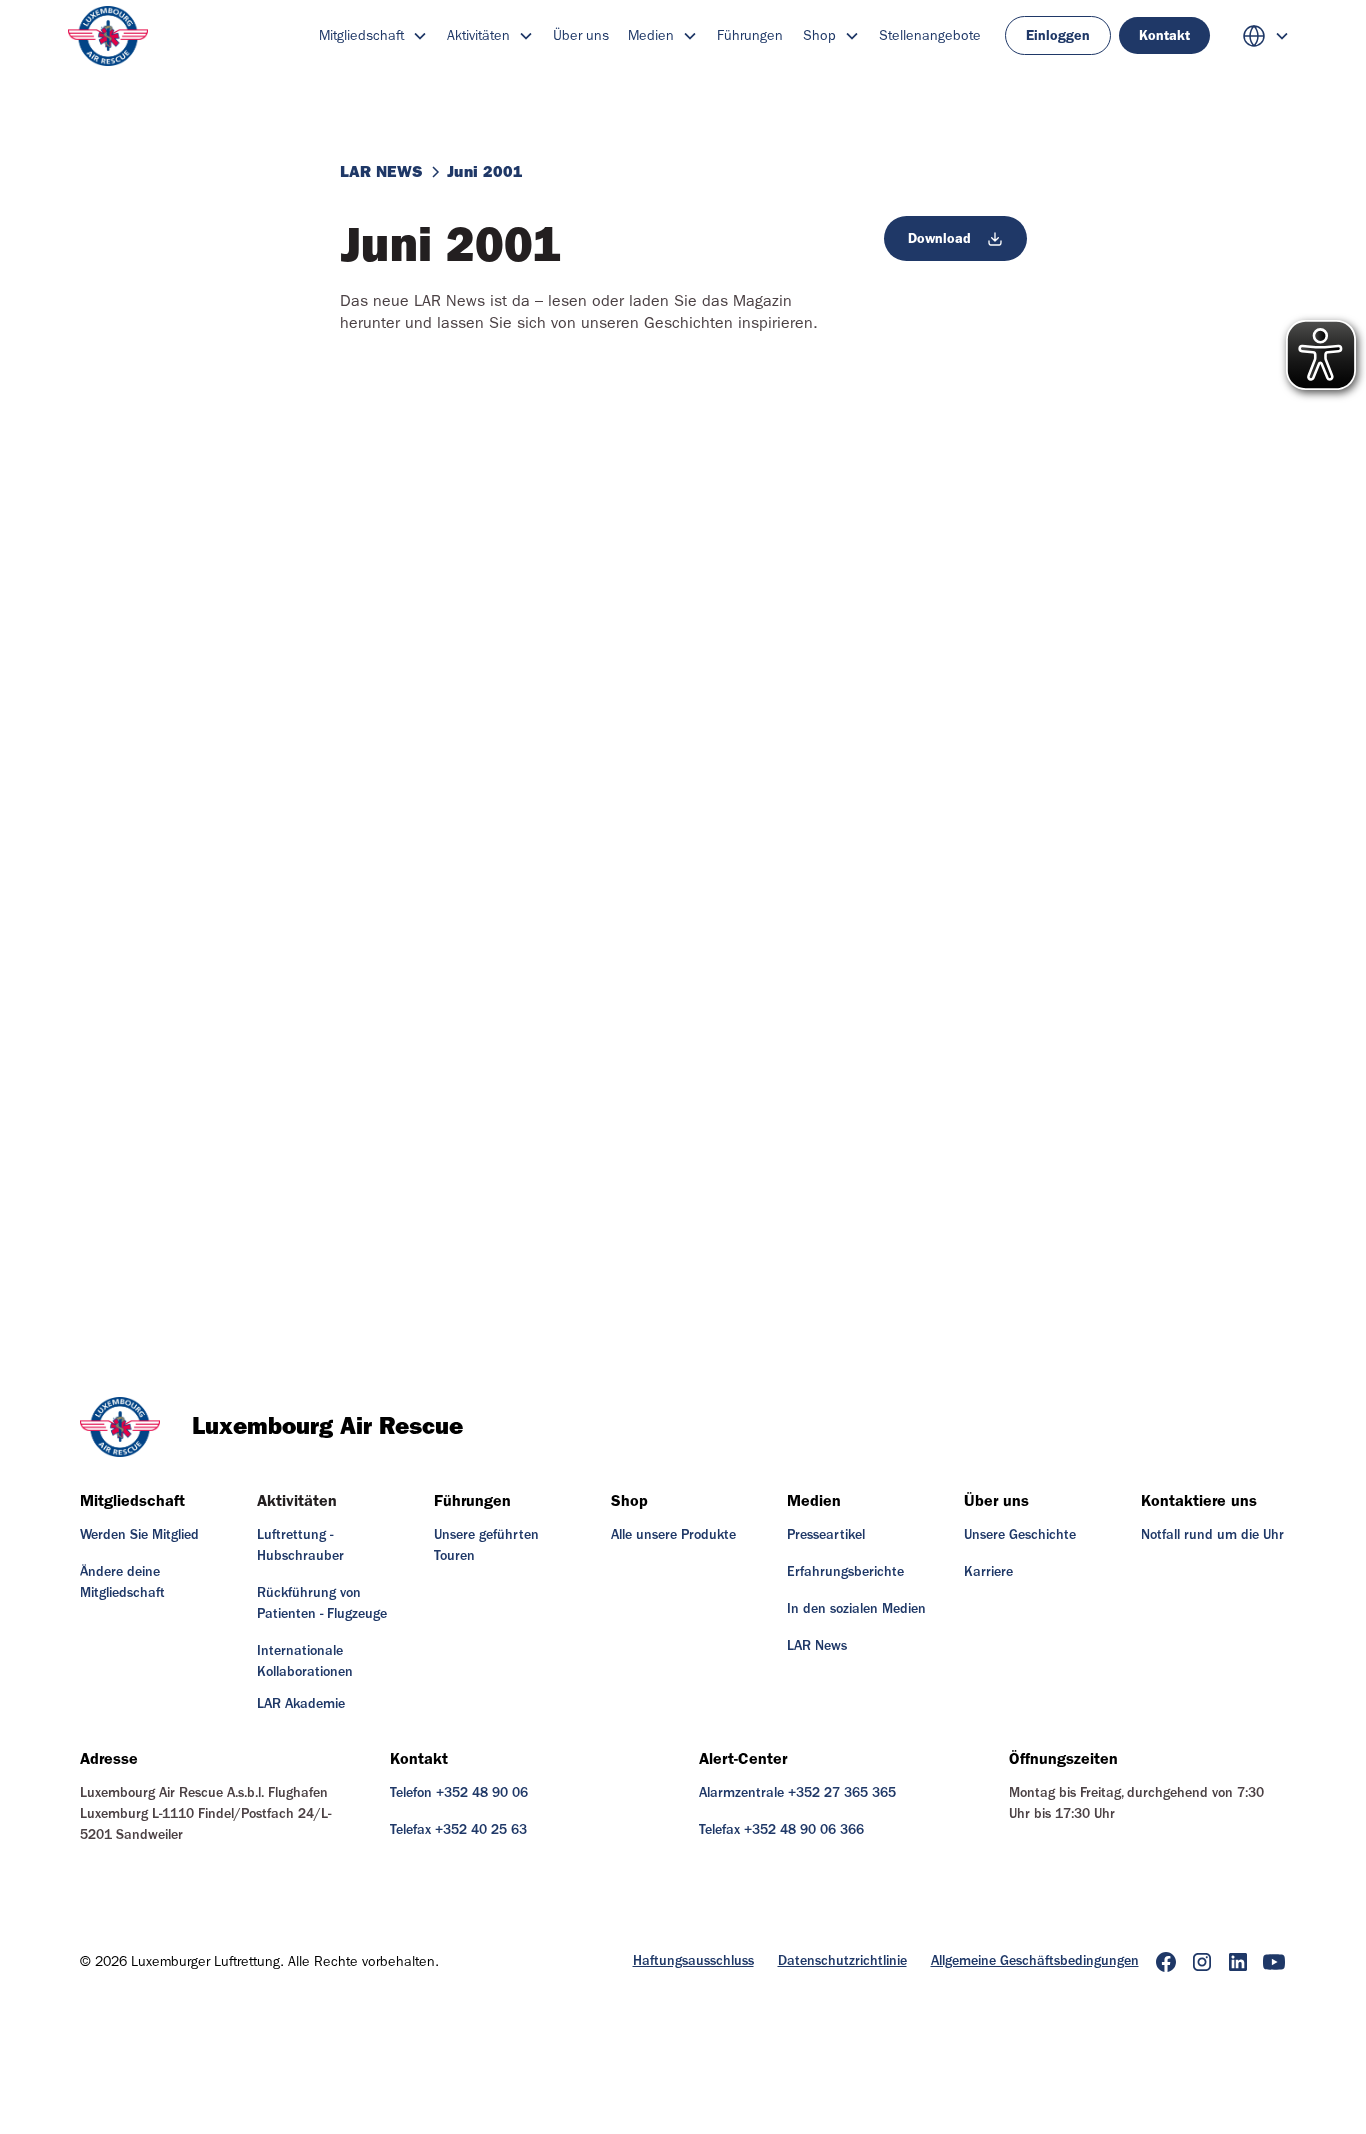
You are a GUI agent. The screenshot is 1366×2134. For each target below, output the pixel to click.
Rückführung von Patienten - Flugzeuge (322, 1603)
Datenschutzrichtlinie (842, 1961)
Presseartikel (826, 1535)
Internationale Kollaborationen (305, 1661)
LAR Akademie (301, 1704)
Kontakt (1164, 35)
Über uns (581, 35)
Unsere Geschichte (1020, 1535)
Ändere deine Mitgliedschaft (122, 1582)
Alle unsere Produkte (673, 1535)
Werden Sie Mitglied (139, 1535)
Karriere (988, 1572)
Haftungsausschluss (693, 1961)
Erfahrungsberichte (845, 1572)
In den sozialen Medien (856, 1609)
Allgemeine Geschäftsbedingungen (1035, 1961)
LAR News (817, 1646)
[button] (373, 35)
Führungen (750, 35)
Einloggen (1058, 35)
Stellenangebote (930, 35)
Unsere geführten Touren (486, 1545)
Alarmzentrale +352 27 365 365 (797, 1793)
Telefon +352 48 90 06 (459, 1793)
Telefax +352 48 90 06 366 (781, 1830)
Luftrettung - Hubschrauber (300, 1545)
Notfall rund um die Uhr (1212, 1535)
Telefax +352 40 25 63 (458, 1830)
